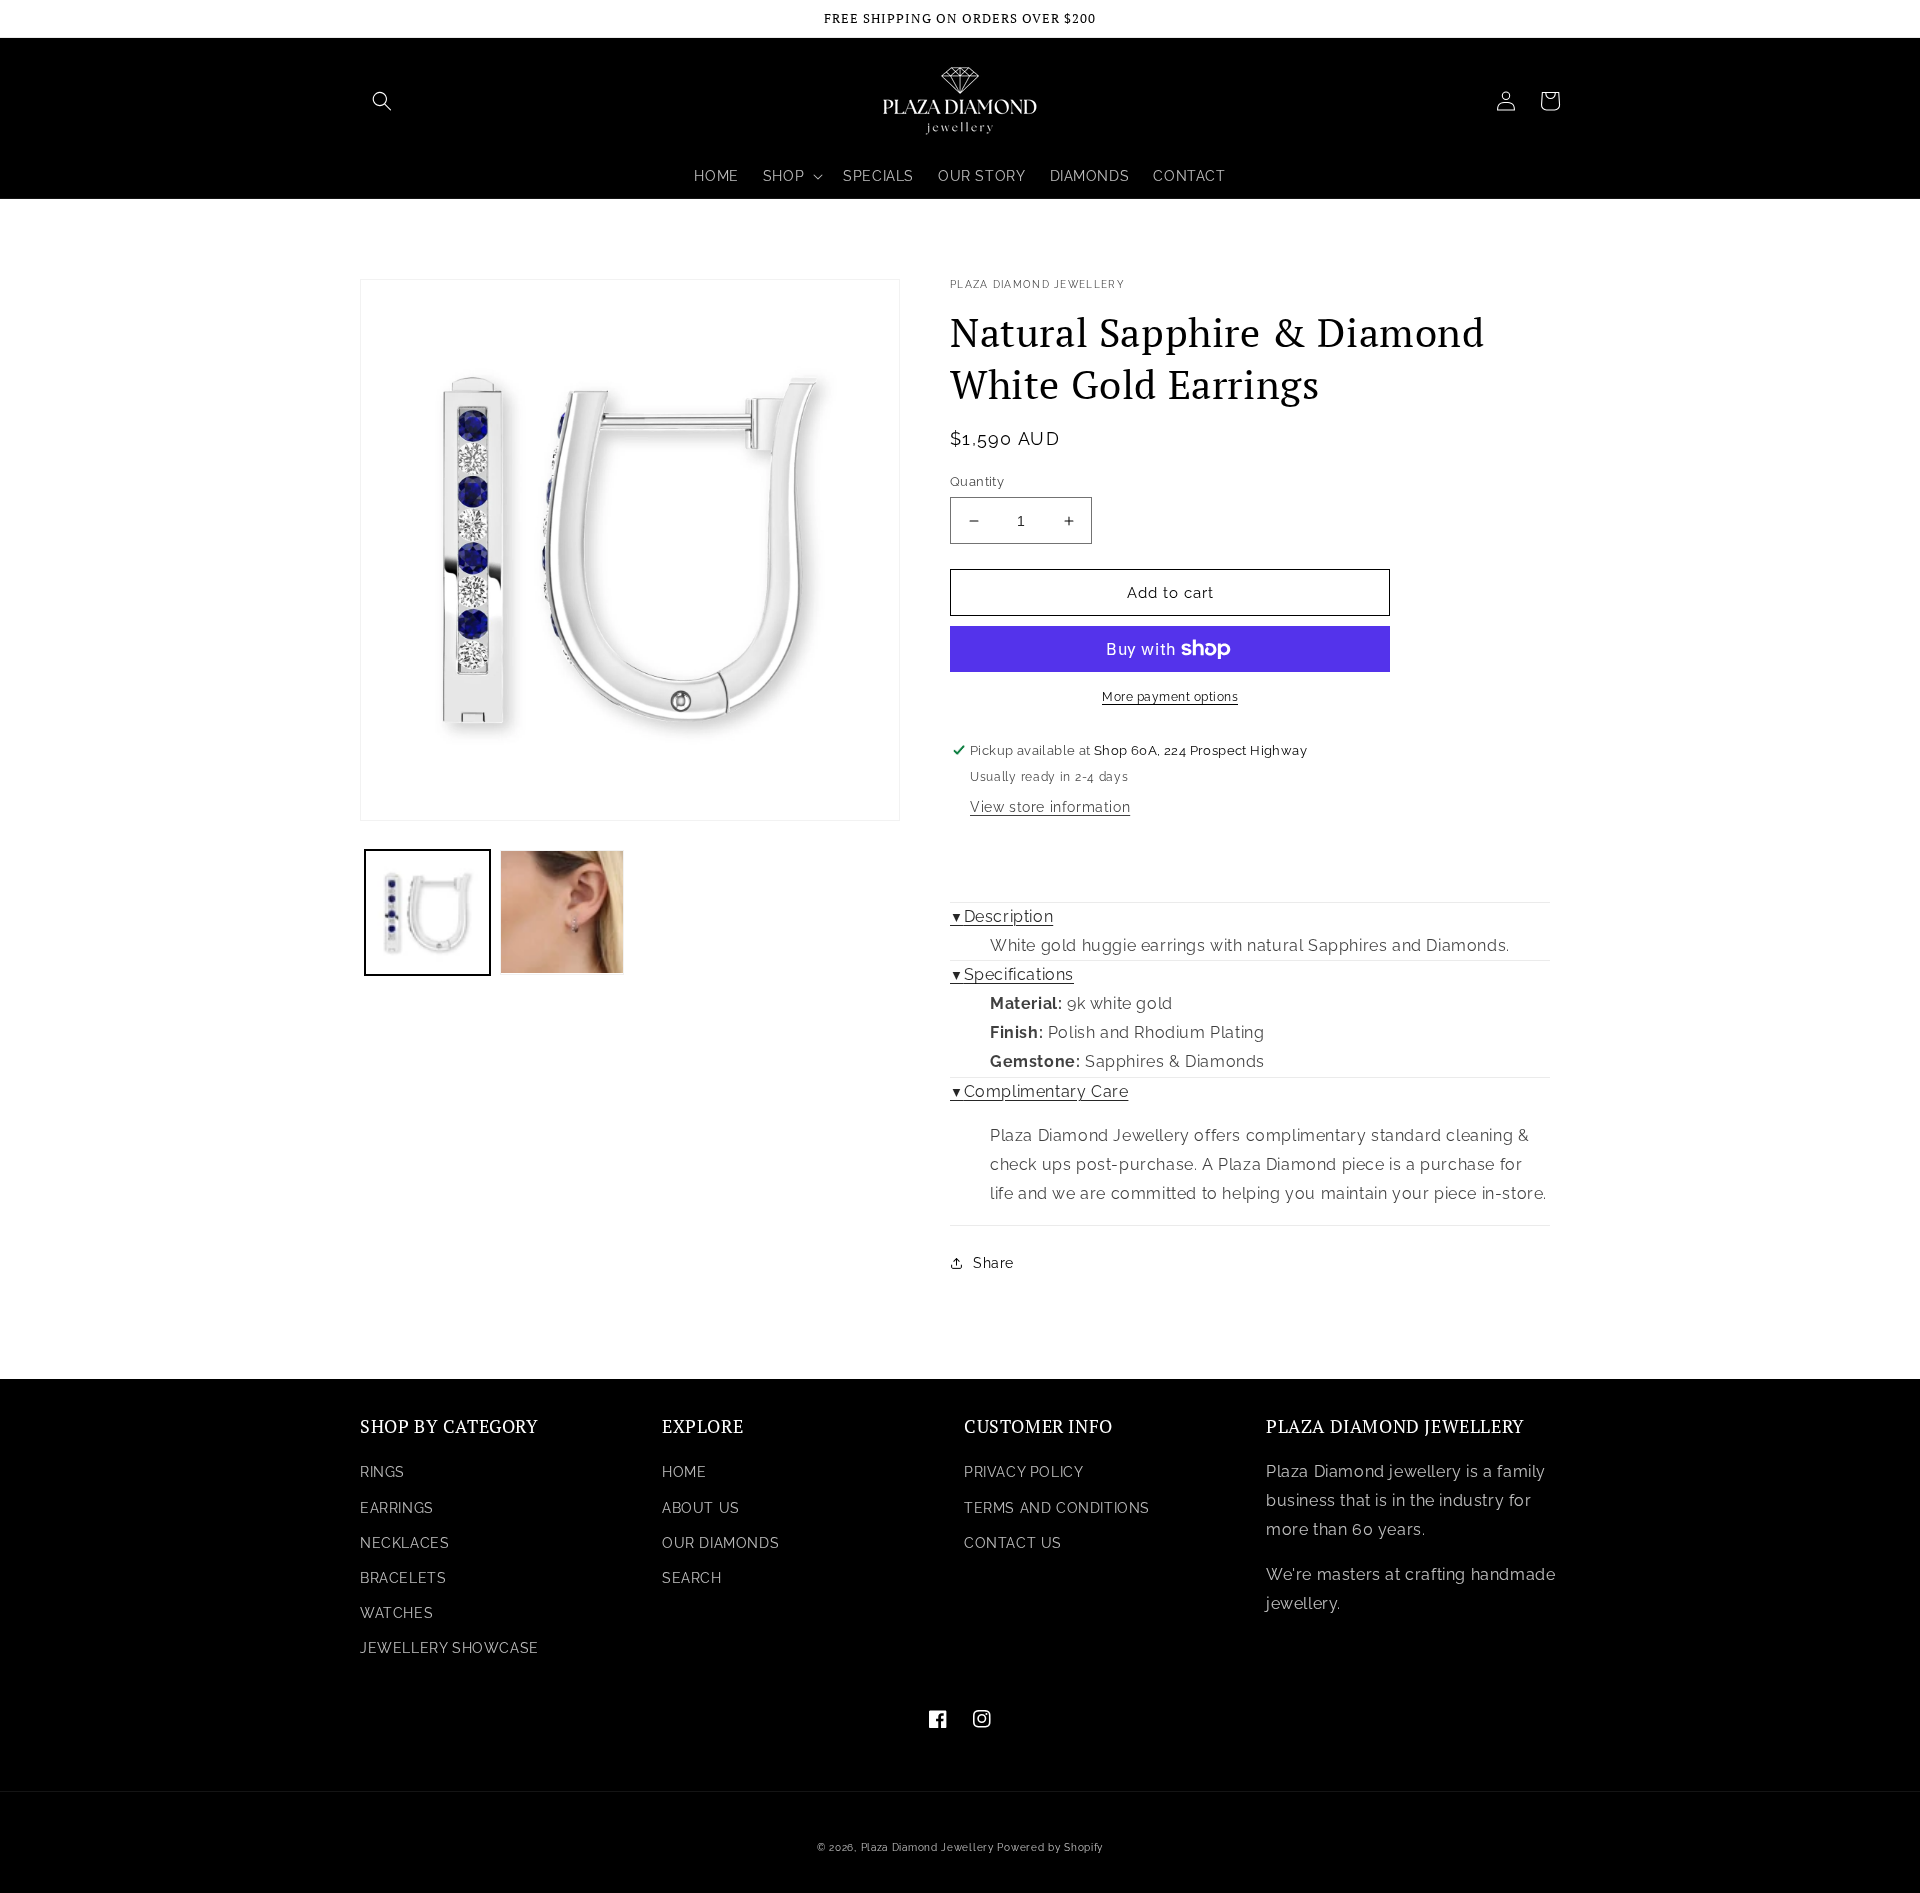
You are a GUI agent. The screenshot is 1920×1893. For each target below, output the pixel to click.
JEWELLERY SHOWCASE (449, 1648)
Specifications (1012, 974)
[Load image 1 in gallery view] (427, 912)
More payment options (1170, 697)
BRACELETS (403, 1578)
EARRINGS (397, 1508)
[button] (382, 101)
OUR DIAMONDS (720, 1543)
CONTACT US (1013, 1543)
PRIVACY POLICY (1023, 1472)
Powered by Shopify (1050, 1847)
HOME (684, 1472)
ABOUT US (701, 1508)
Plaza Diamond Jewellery (927, 1847)
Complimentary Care (1039, 1091)
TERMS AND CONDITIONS (1057, 1508)
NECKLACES (404, 1543)
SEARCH (692, 1578)
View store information (1050, 807)
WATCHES (396, 1613)
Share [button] (993, 1263)
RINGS (382, 1472)
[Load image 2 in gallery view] (562, 912)
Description (1001, 916)
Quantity (977, 481)
